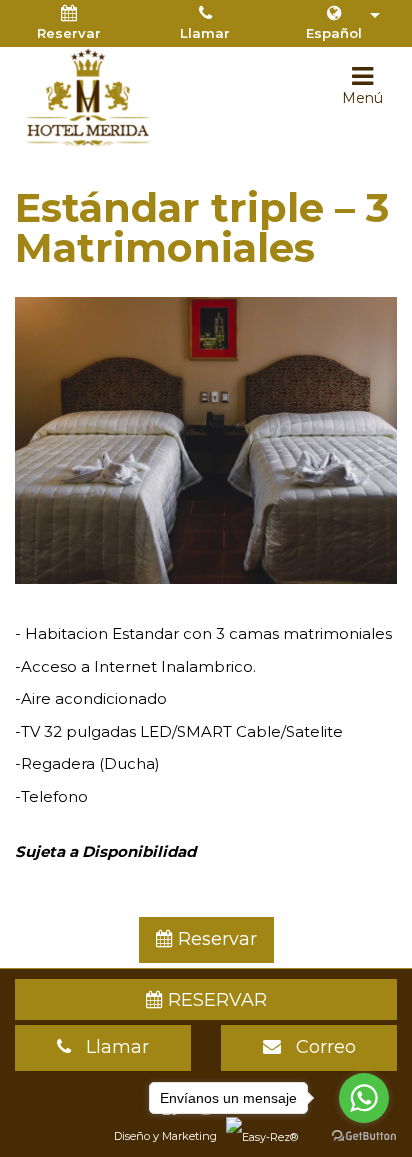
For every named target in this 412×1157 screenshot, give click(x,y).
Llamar (205, 33)
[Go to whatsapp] (364, 1098)
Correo (318, 1047)
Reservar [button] (69, 33)
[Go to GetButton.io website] (364, 1136)
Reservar (215, 939)
